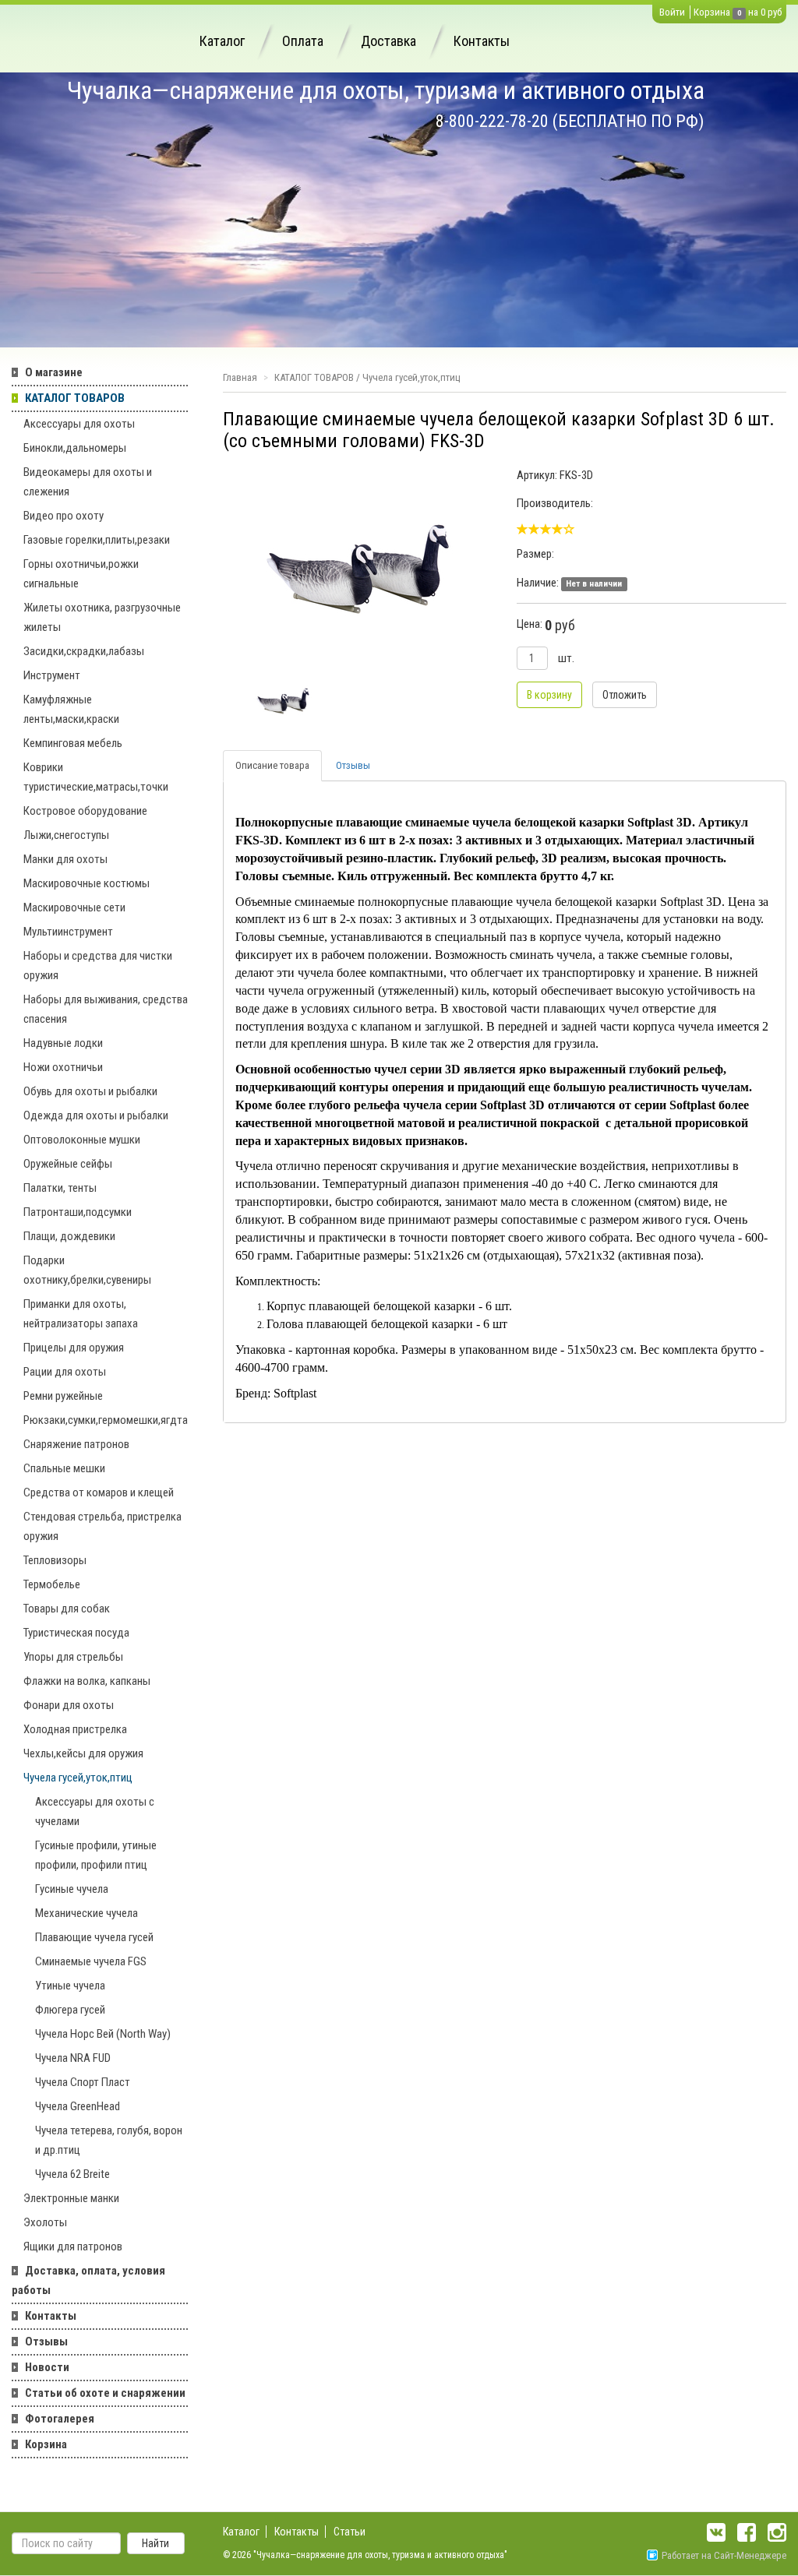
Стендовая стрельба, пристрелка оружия (102, 1526)
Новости (47, 2367)
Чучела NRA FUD (73, 2058)
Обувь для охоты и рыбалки (90, 1091)
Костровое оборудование (85, 811)
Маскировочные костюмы (87, 883)
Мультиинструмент (68, 932)
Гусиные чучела (72, 1889)
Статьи (350, 2532)
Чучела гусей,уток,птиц (78, 1778)
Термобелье (52, 1584)
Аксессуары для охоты (79, 424)
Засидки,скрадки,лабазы (84, 651)
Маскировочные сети (74, 907)
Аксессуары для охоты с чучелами (95, 1811)
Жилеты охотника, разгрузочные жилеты (102, 617)
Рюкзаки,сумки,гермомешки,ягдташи (106, 1420)
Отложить (625, 695)
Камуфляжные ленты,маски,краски (71, 709)
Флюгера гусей (70, 2010)
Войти (672, 12)
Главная (240, 377)
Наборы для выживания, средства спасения (106, 1009)
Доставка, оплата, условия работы (88, 2280)
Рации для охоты (65, 1372)
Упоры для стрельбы (73, 1657)
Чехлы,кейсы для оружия (83, 1753)
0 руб (771, 12)
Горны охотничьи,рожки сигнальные (81, 574)
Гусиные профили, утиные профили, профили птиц (96, 1855)
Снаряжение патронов (76, 1444)
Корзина (712, 12)
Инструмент (52, 675)
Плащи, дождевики (69, 1236)
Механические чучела (87, 1913)
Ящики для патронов (73, 2247)
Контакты (482, 41)
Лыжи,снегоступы (66, 835)
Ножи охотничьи (63, 1067)
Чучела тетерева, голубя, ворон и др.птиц (109, 2140)
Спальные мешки (64, 1468)
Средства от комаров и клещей (99, 1492)
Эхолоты (45, 2222)
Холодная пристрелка (75, 1729)
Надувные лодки (63, 1043)
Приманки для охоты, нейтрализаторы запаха (81, 1314)
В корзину (549, 695)
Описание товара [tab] (272, 765)
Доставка (388, 41)
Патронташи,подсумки (78, 1212)
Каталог (222, 41)
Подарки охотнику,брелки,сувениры (87, 1270)
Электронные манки (71, 2198)
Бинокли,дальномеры (75, 448)
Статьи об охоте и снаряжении (105, 2393)
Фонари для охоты (69, 1705)
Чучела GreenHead (78, 2106)
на (753, 12)
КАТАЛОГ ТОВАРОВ (75, 398)
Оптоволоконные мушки (82, 1140)
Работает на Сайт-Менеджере (724, 2555)
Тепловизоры (55, 1560)
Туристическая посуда (76, 1633)
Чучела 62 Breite (72, 2174)
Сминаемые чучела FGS (91, 1961)
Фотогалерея (60, 2419)
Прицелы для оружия (74, 1348)
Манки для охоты (65, 859)
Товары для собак (67, 1609)
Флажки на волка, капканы (87, 1681)
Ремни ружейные (63, 1396)
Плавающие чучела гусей (94, 1937)
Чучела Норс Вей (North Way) (103, 2034)
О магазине (54, 372)
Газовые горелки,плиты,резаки (97, 540)
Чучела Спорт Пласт (83, 2082)
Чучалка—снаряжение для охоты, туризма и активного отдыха (386, 90)
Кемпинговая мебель (73, 743)
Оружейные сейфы (68, 1164)
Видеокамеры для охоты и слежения (88, 482)
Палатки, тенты (60, 1188)
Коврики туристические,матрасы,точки (96, 777)
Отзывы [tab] (353, 765)
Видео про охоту (64, 516)
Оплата (303, 41)
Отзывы (46, 2342)
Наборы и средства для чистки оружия (98, 966)
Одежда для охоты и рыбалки (96, 1115)
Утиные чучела (70, 1986)
